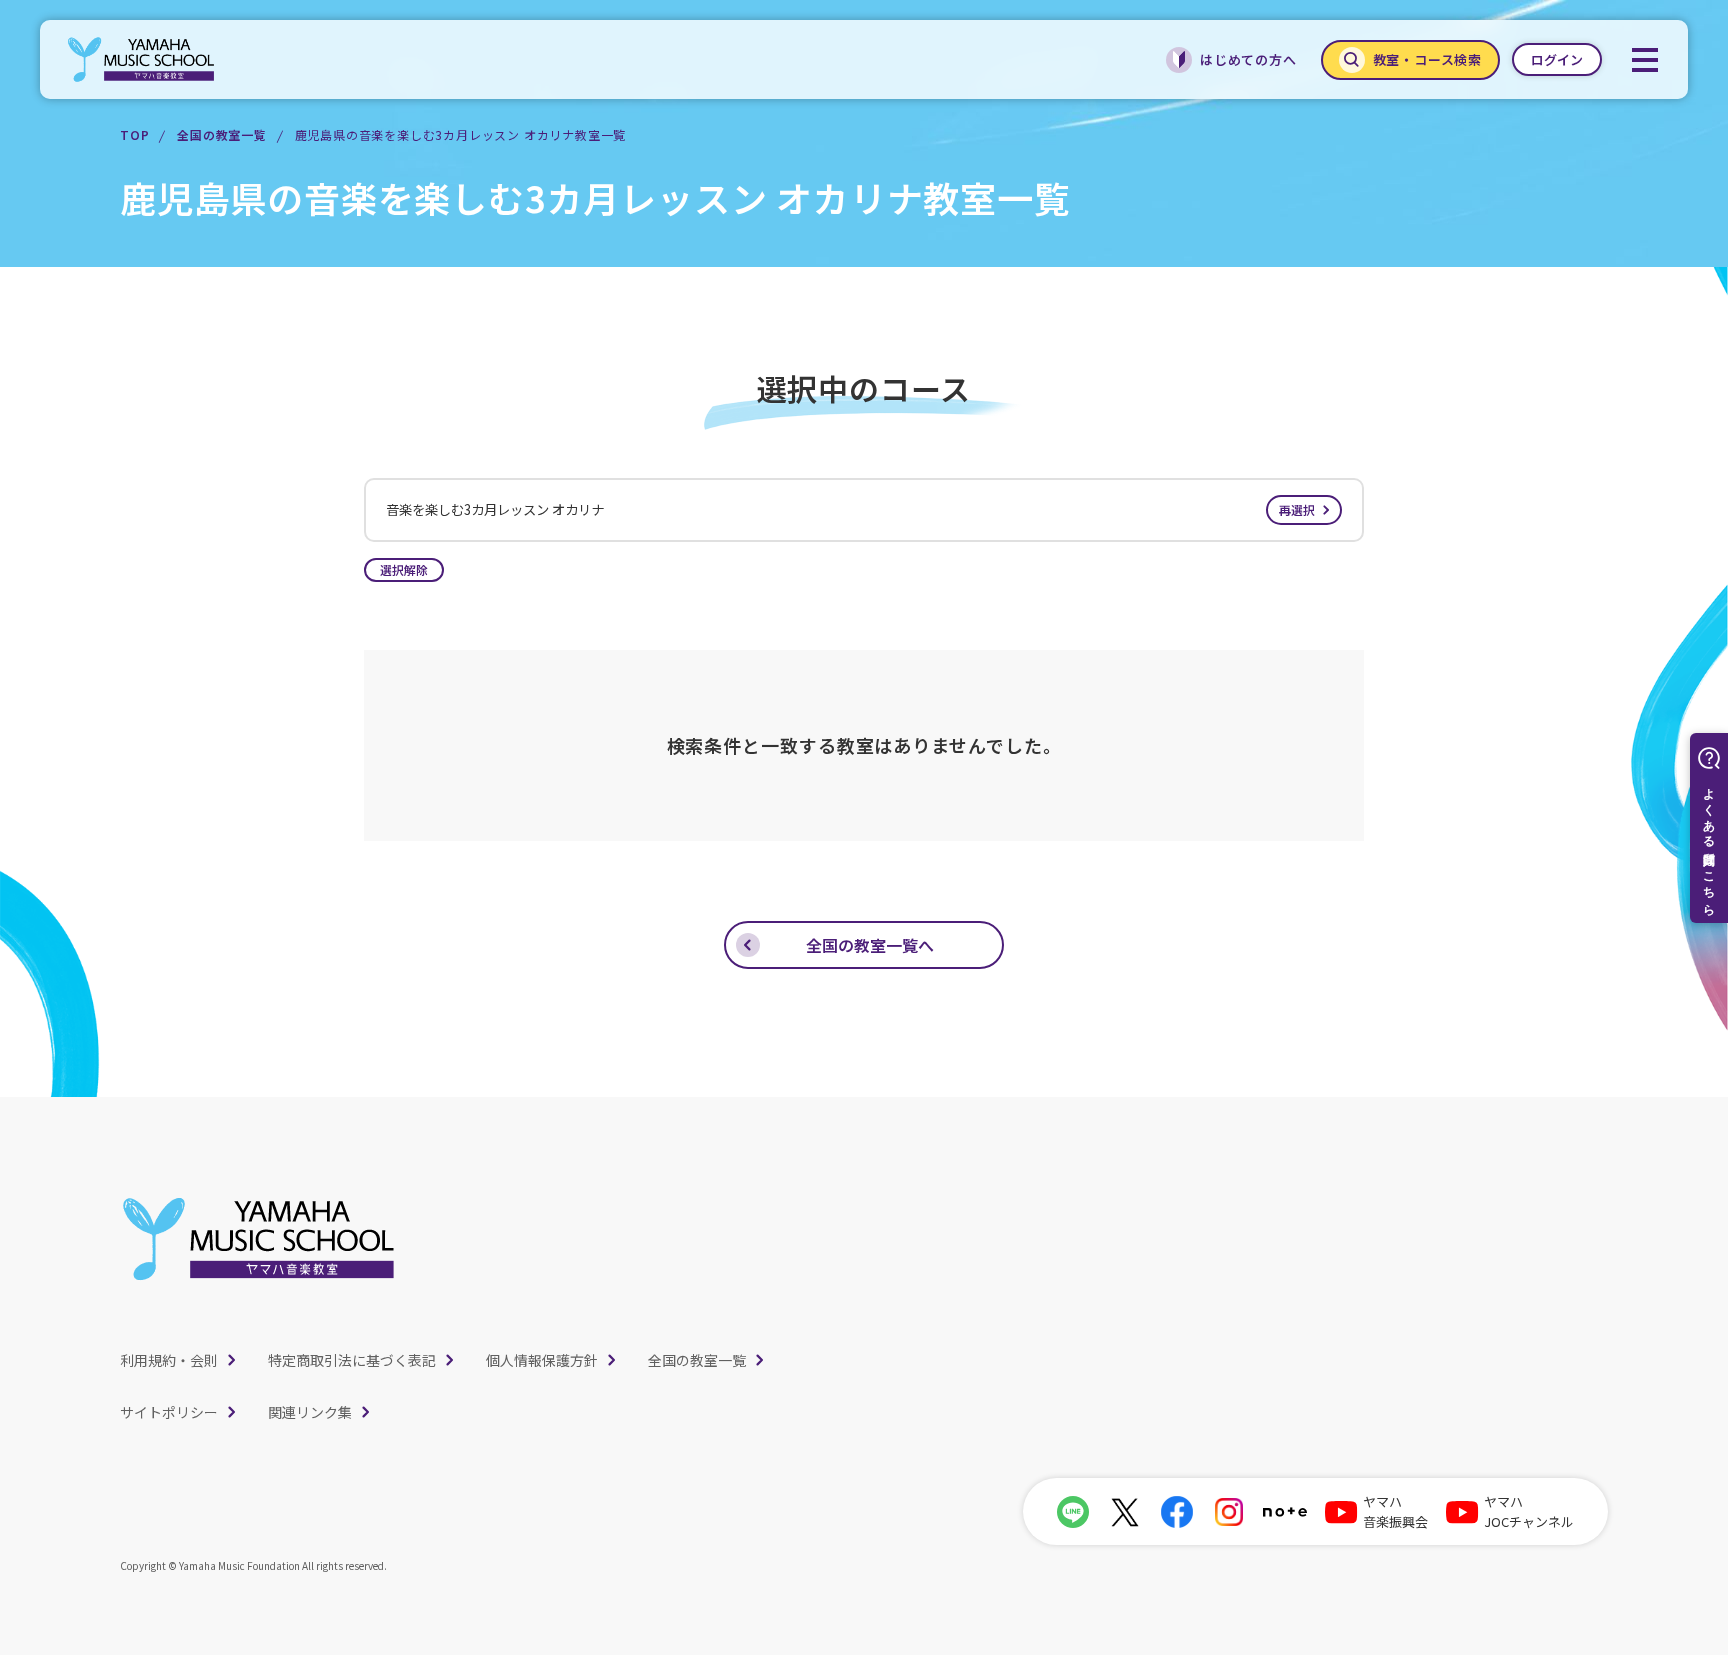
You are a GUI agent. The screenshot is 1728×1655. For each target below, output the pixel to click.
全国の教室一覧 (222, 134)
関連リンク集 (310, 1412)
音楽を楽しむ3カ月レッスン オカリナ (850, 509)
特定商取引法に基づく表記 (352, 1360)
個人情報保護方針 (542, 1360)
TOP (134, 134)
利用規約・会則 (169, 1360)
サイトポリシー (169, 1412)
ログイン (1557, 59)
